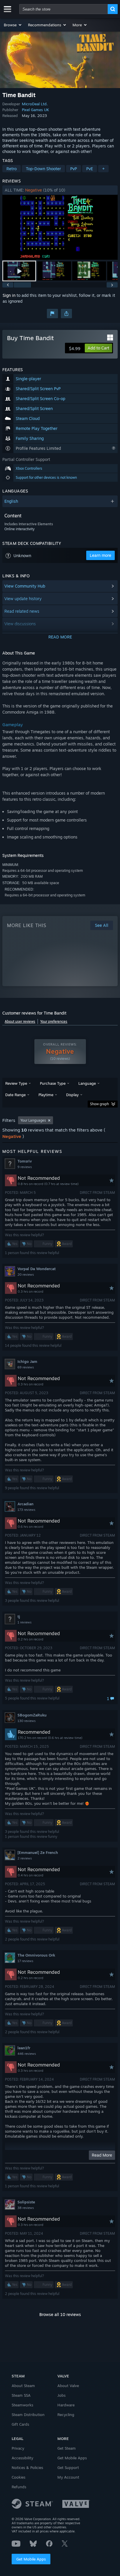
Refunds (19, 2487)
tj (19, 1616)
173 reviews (26, 1510)
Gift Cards (20, 2424)
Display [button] (72, 1095)
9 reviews (25, 1167)
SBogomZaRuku (32, 1715)
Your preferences (54, 1021)
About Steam (23, 2386)
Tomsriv (25, 1161)
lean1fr (24, 2048)
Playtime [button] (46, 1095)
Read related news (22, 611)
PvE (90, 169)
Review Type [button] (16, 1083)
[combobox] (63, 9)
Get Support (68, 2467)
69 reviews (26, 1367)
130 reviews (27, 1721)
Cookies (18, 2477)
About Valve (68, 2386)
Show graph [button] (99, 1104)
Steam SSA (21, 2395)
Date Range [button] (15, 1095)
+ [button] (103, 169)
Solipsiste (26, 2202)
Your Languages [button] (33, 1120)
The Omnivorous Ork (36, 1955)
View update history (23, 599)
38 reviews (26, 2208)
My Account (68, 2477)
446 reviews (27, 2054)
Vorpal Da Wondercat (37, 1269)
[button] (13, 25)
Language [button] (87, 1083)
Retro (12, 169)
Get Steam (67, 2448)
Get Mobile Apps (31, 2559)
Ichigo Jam (27, 1361)
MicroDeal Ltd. (35, 104)
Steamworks (22, 2405)
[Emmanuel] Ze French (38, 1852)
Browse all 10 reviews (60, 2314)
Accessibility (22, 2458)
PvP (74, 169)
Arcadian (25, 1504)
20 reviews (26, 1275)
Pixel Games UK (35, 110)
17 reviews (25, 1961)
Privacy (18, 2448)
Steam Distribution (28, 2415)
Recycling (66, 2415)
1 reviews (24, 1622)
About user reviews (20, 1021)
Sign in (9, 295)
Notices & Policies (27, 2467)
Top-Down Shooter (43, 169)
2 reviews (25, 1858)
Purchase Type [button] (53, 1083)
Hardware (66, 2405)
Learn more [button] (100, 555)
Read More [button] (102, 2155)
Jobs (61, 2395)
